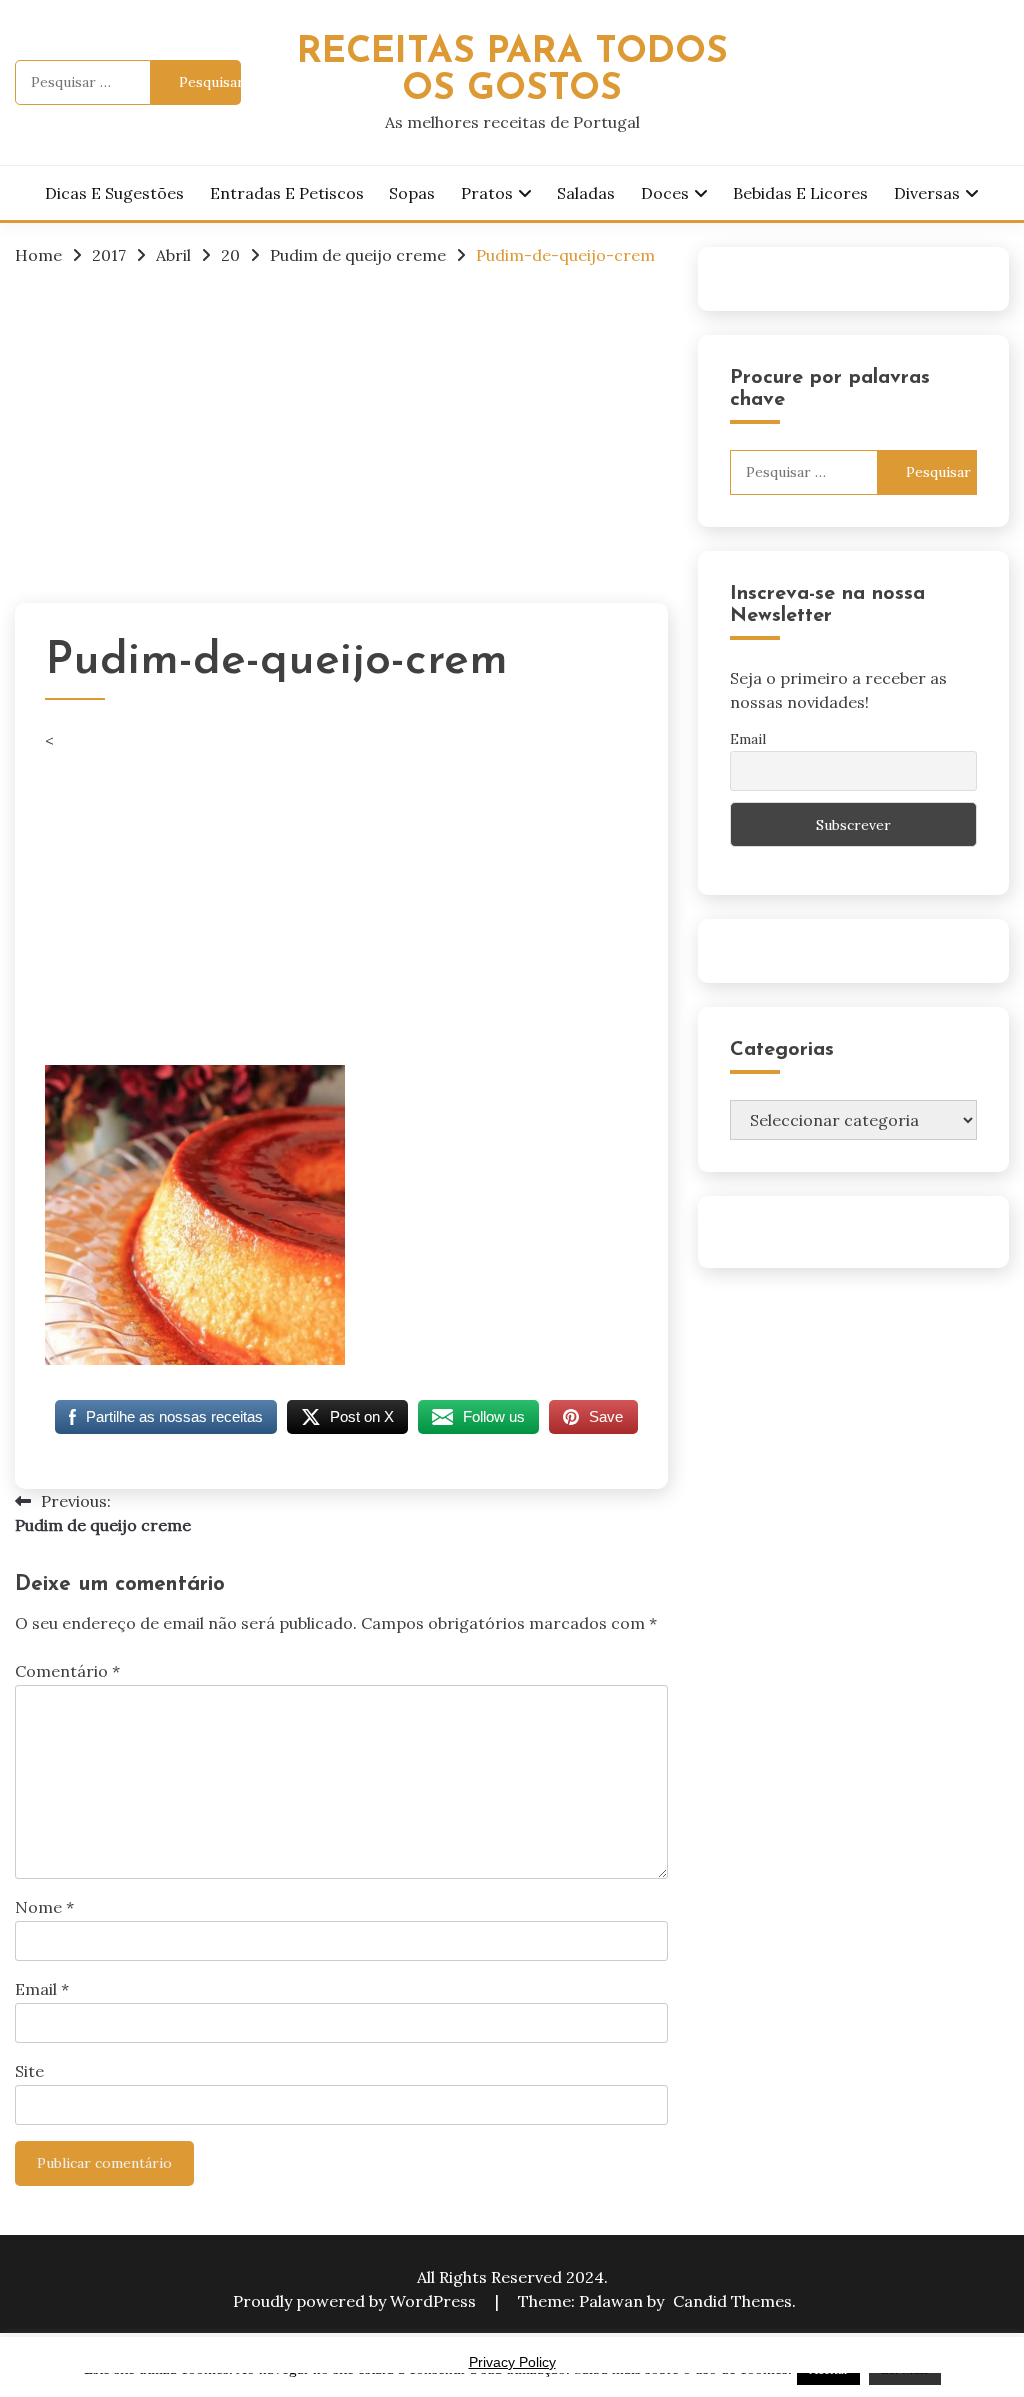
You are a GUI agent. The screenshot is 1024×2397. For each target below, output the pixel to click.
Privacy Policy (512, 2362)
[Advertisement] (341, 433)
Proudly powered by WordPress (356, 2301)
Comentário (67, 1671)
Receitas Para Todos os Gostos (512, 71)
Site (29, 2071)
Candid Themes (732, 2301)
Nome (44, 1907)
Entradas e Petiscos (287, 193)
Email (42, 1989)
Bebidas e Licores (800, 193)
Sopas (412, 193)
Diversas (927, 193)
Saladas (586, 193)
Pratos (487, 193)
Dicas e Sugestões (114, 193)
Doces (665, 193)
